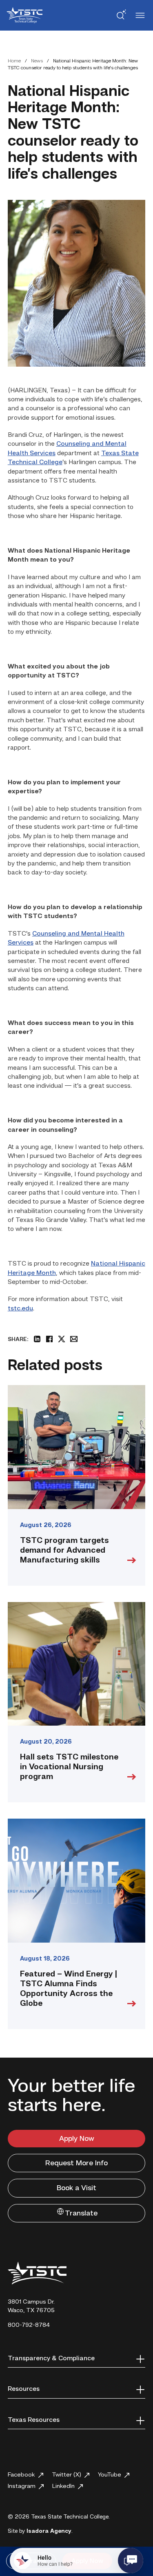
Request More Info (76, 2163)
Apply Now (77, 2139)
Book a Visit (76, 2188)
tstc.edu (20, 1309)
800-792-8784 (29, 2325)
